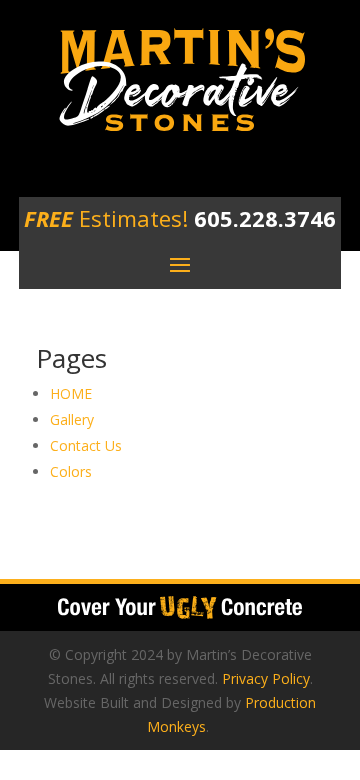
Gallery (72, 419)
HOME (71, 393)
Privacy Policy (266, 678)
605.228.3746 (262, 218)
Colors (71, 471)
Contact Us (86, 445)
